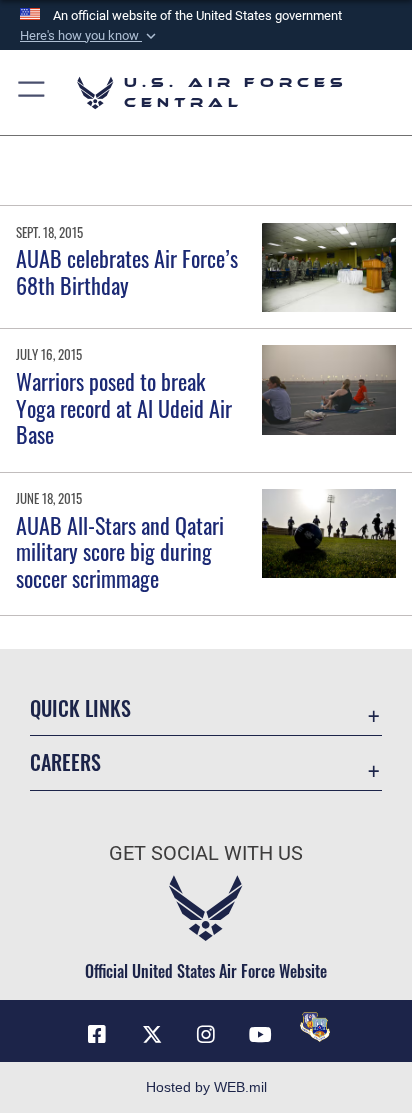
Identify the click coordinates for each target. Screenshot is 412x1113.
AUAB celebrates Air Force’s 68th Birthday (127, 271)
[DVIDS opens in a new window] (315, 1027)
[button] (90, 36)
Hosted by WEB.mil (206, 1087)
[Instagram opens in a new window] (206, 1035)
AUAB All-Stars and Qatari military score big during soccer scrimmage (120, 551)
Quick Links (80, 708)
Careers (65, 762)
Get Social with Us (206, 853)
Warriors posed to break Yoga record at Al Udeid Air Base (124, 407)
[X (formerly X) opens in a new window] (152, 1035)
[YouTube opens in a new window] (260, 1035)
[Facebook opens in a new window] (97, 1035)
